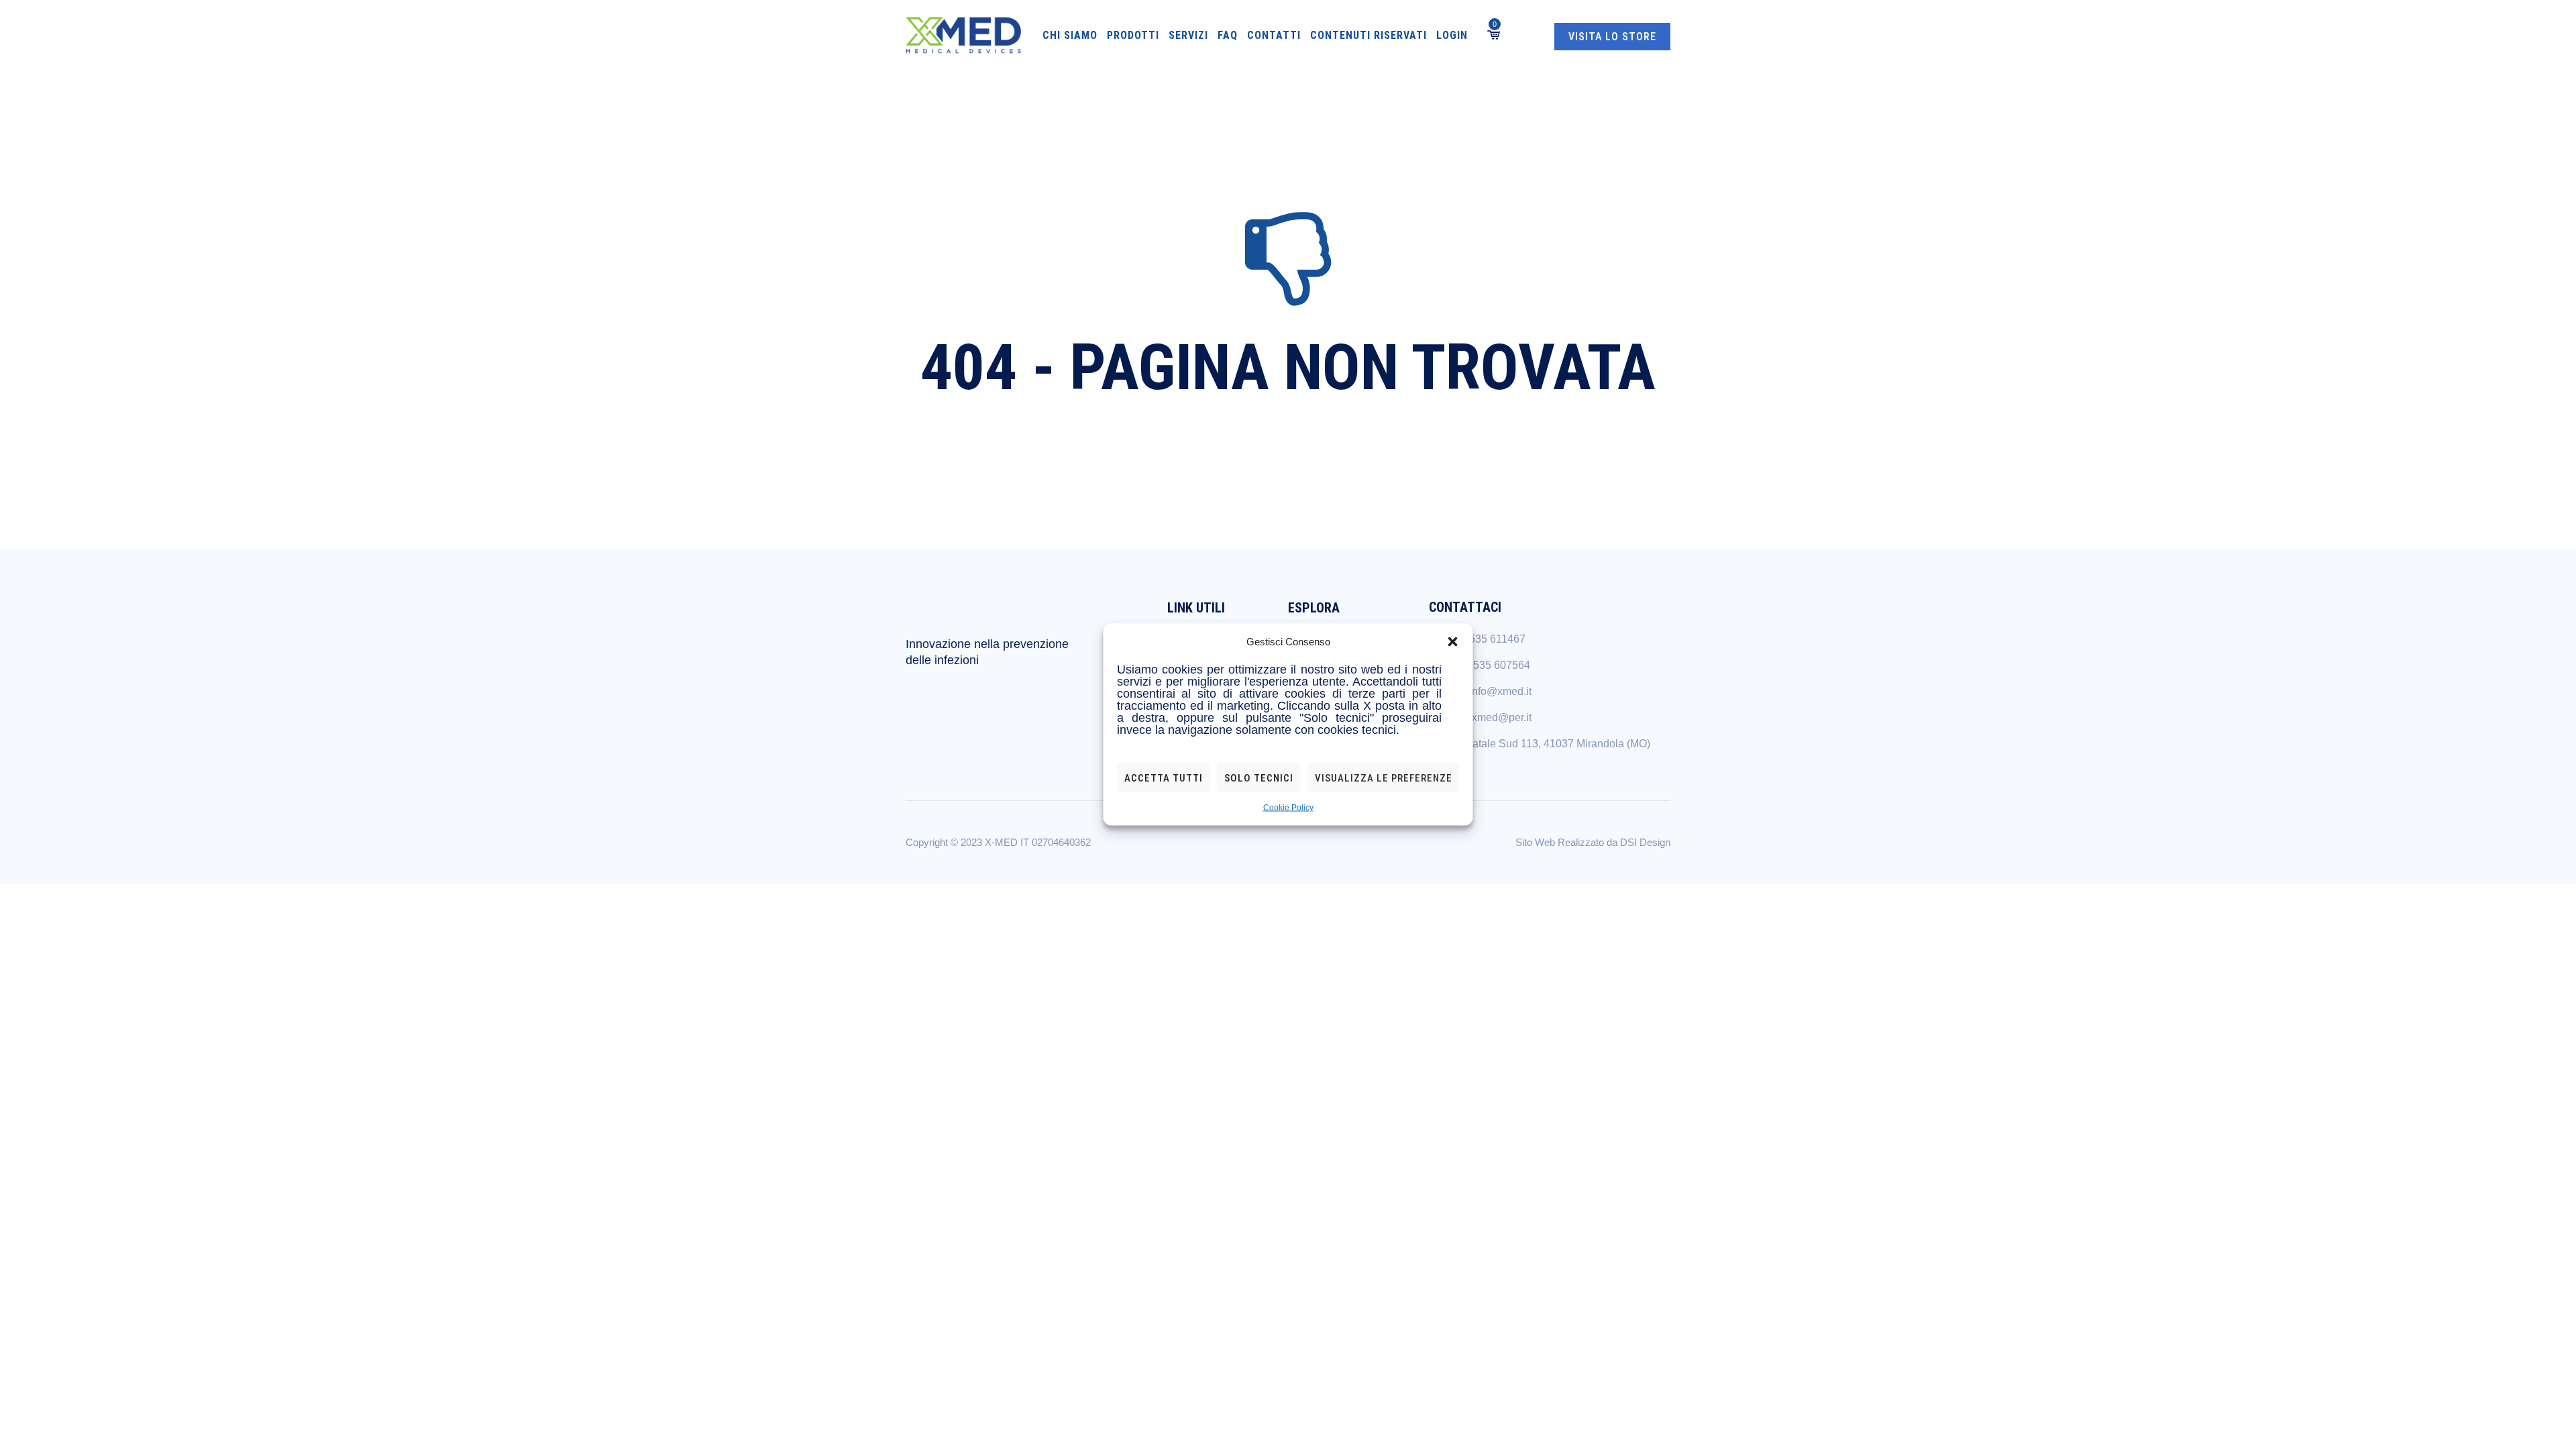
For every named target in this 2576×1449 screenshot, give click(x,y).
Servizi (1188, 35)
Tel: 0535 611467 (1485, 639)
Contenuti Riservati (1368, 35)
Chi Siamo (1070, 35)
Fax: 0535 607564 (1487, 665)
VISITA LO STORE (1612, 37)
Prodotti (1133, 35)
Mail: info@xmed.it (1488, 691)
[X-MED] (963, 35)
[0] (1493, 35)
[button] (1453, 642)
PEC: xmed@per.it (1488, 717)
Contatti (1274, 35)
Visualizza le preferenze (1384, 777)
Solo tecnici (1259, 777)
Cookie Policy (1288, 808)
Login (1452, 35)
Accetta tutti (1164, 777)
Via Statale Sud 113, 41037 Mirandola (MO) (1547, 744)
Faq (1228, 35)
